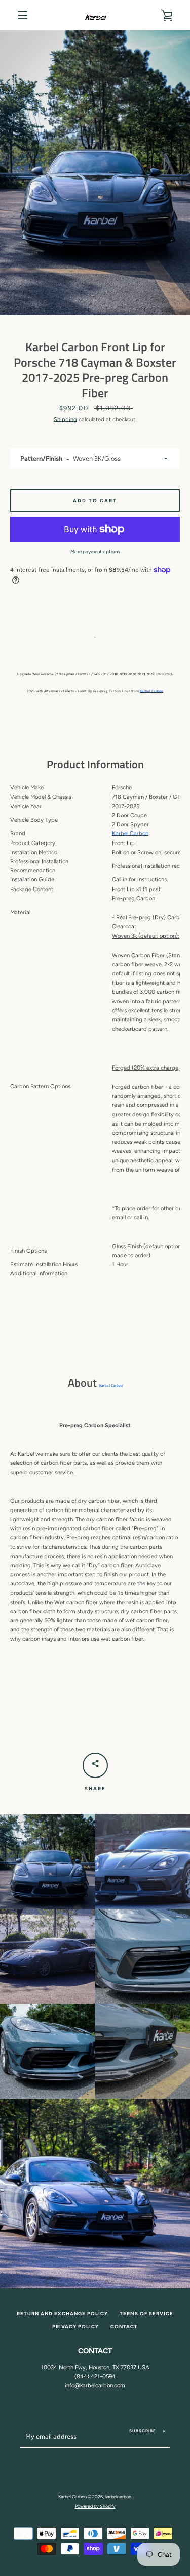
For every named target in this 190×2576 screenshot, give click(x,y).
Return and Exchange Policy (62, 2313)
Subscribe (143, 2431)
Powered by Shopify (95, 2506)
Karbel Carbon (151, 691)
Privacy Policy (75, 2326)
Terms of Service (146, 2313)
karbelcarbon (118, 2496)
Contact (124, 2326)
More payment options (95, 551)
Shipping (65, 419)
